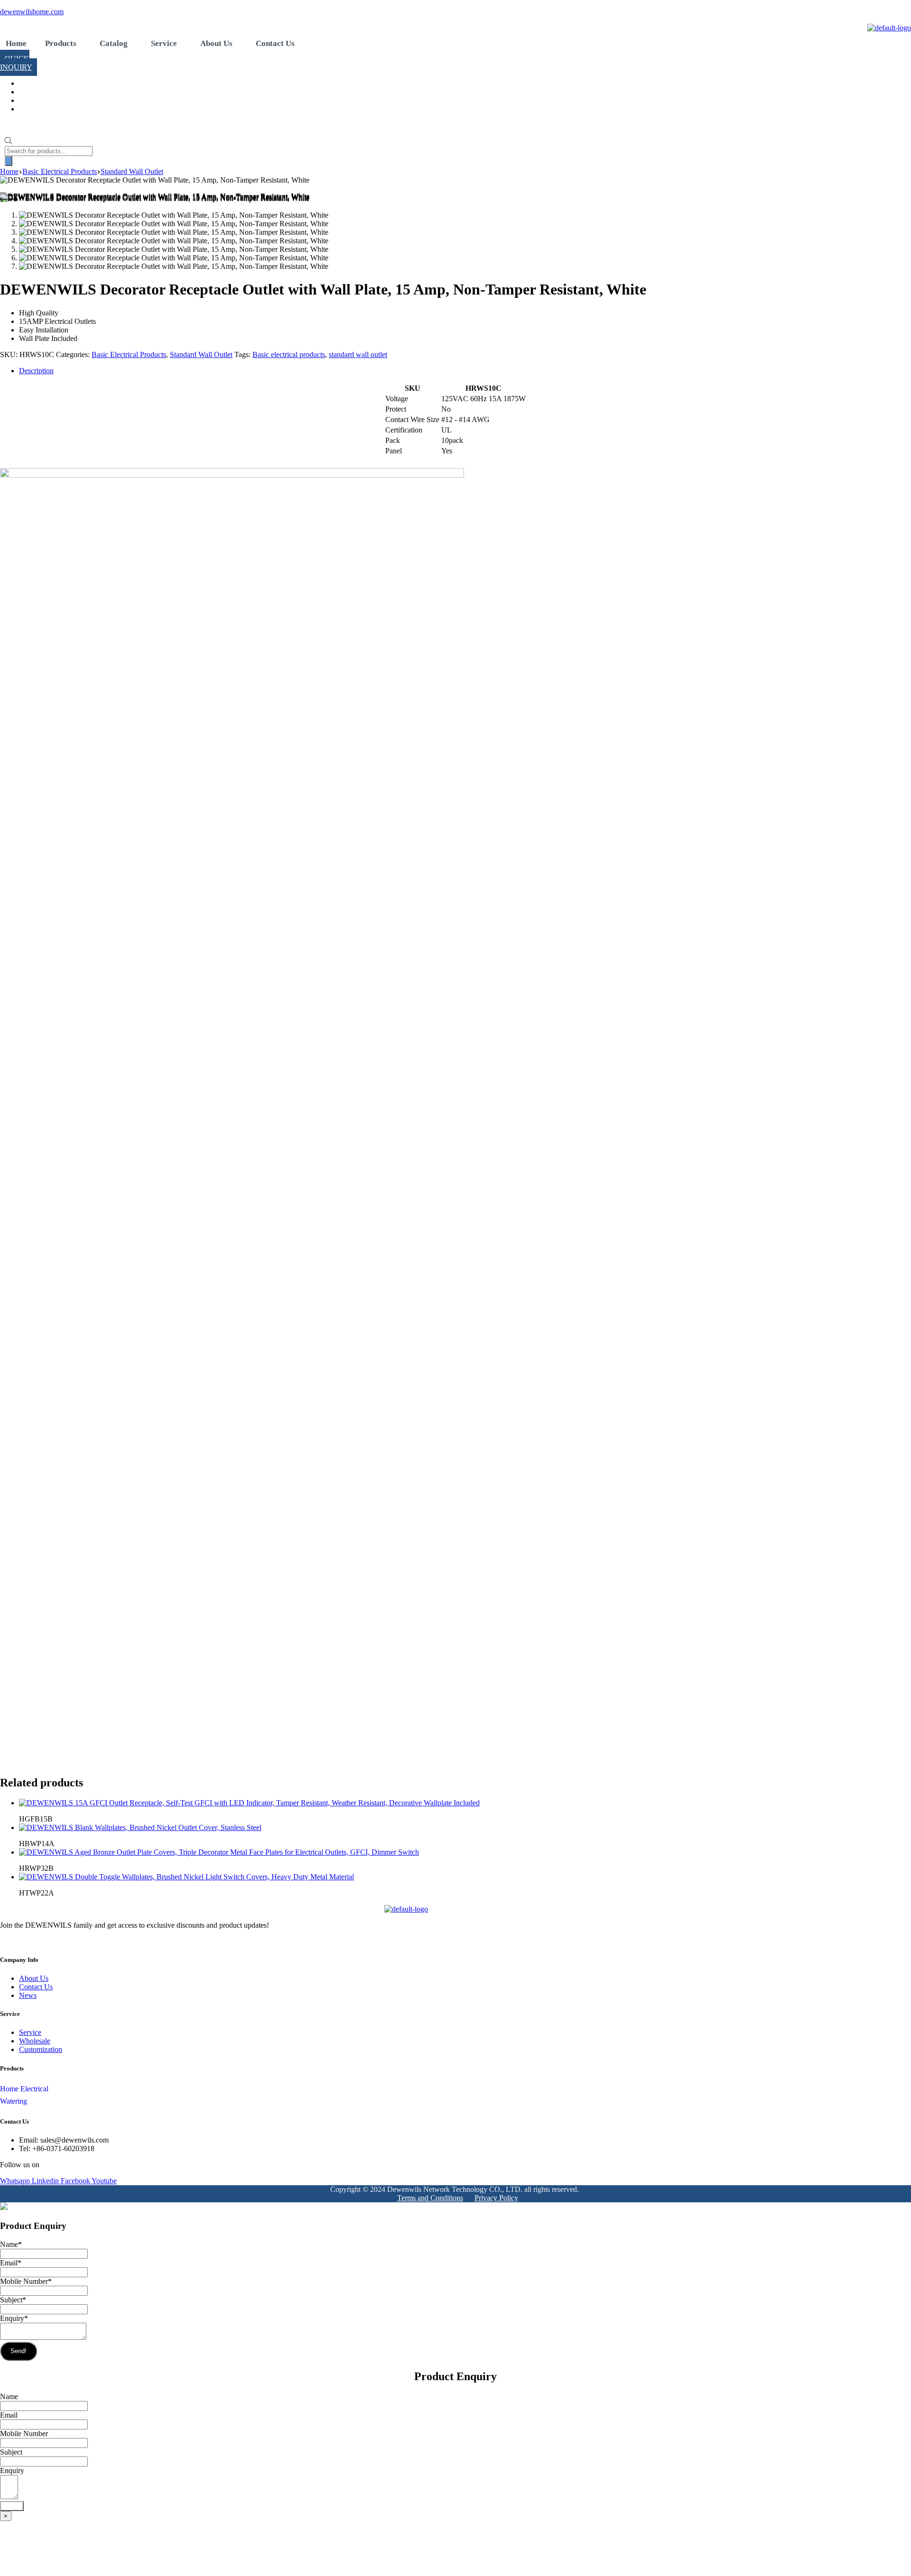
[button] (63, 43)
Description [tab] (36, 371)
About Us (216, 43)
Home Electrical (24, 2089)
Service (164, 43)
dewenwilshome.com (32, 12)
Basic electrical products (289, 354)
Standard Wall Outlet (201, 354)
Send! (19, 2351)
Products (61, 43)
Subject (13, 2300)
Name (11, 2244)
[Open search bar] (8, 142)
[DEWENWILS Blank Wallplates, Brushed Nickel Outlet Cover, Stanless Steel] (140, 1827)
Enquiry (14, 2318)
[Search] (9, 161)
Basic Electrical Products (129, 354)
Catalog (114, 43)
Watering (14, 2101)
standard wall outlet (358, 354)
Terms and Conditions (430, 2198)
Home (16, 43)
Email (11, 2263)
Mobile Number (26, 2281)
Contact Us (275, 43)
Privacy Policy (496, 2198)
